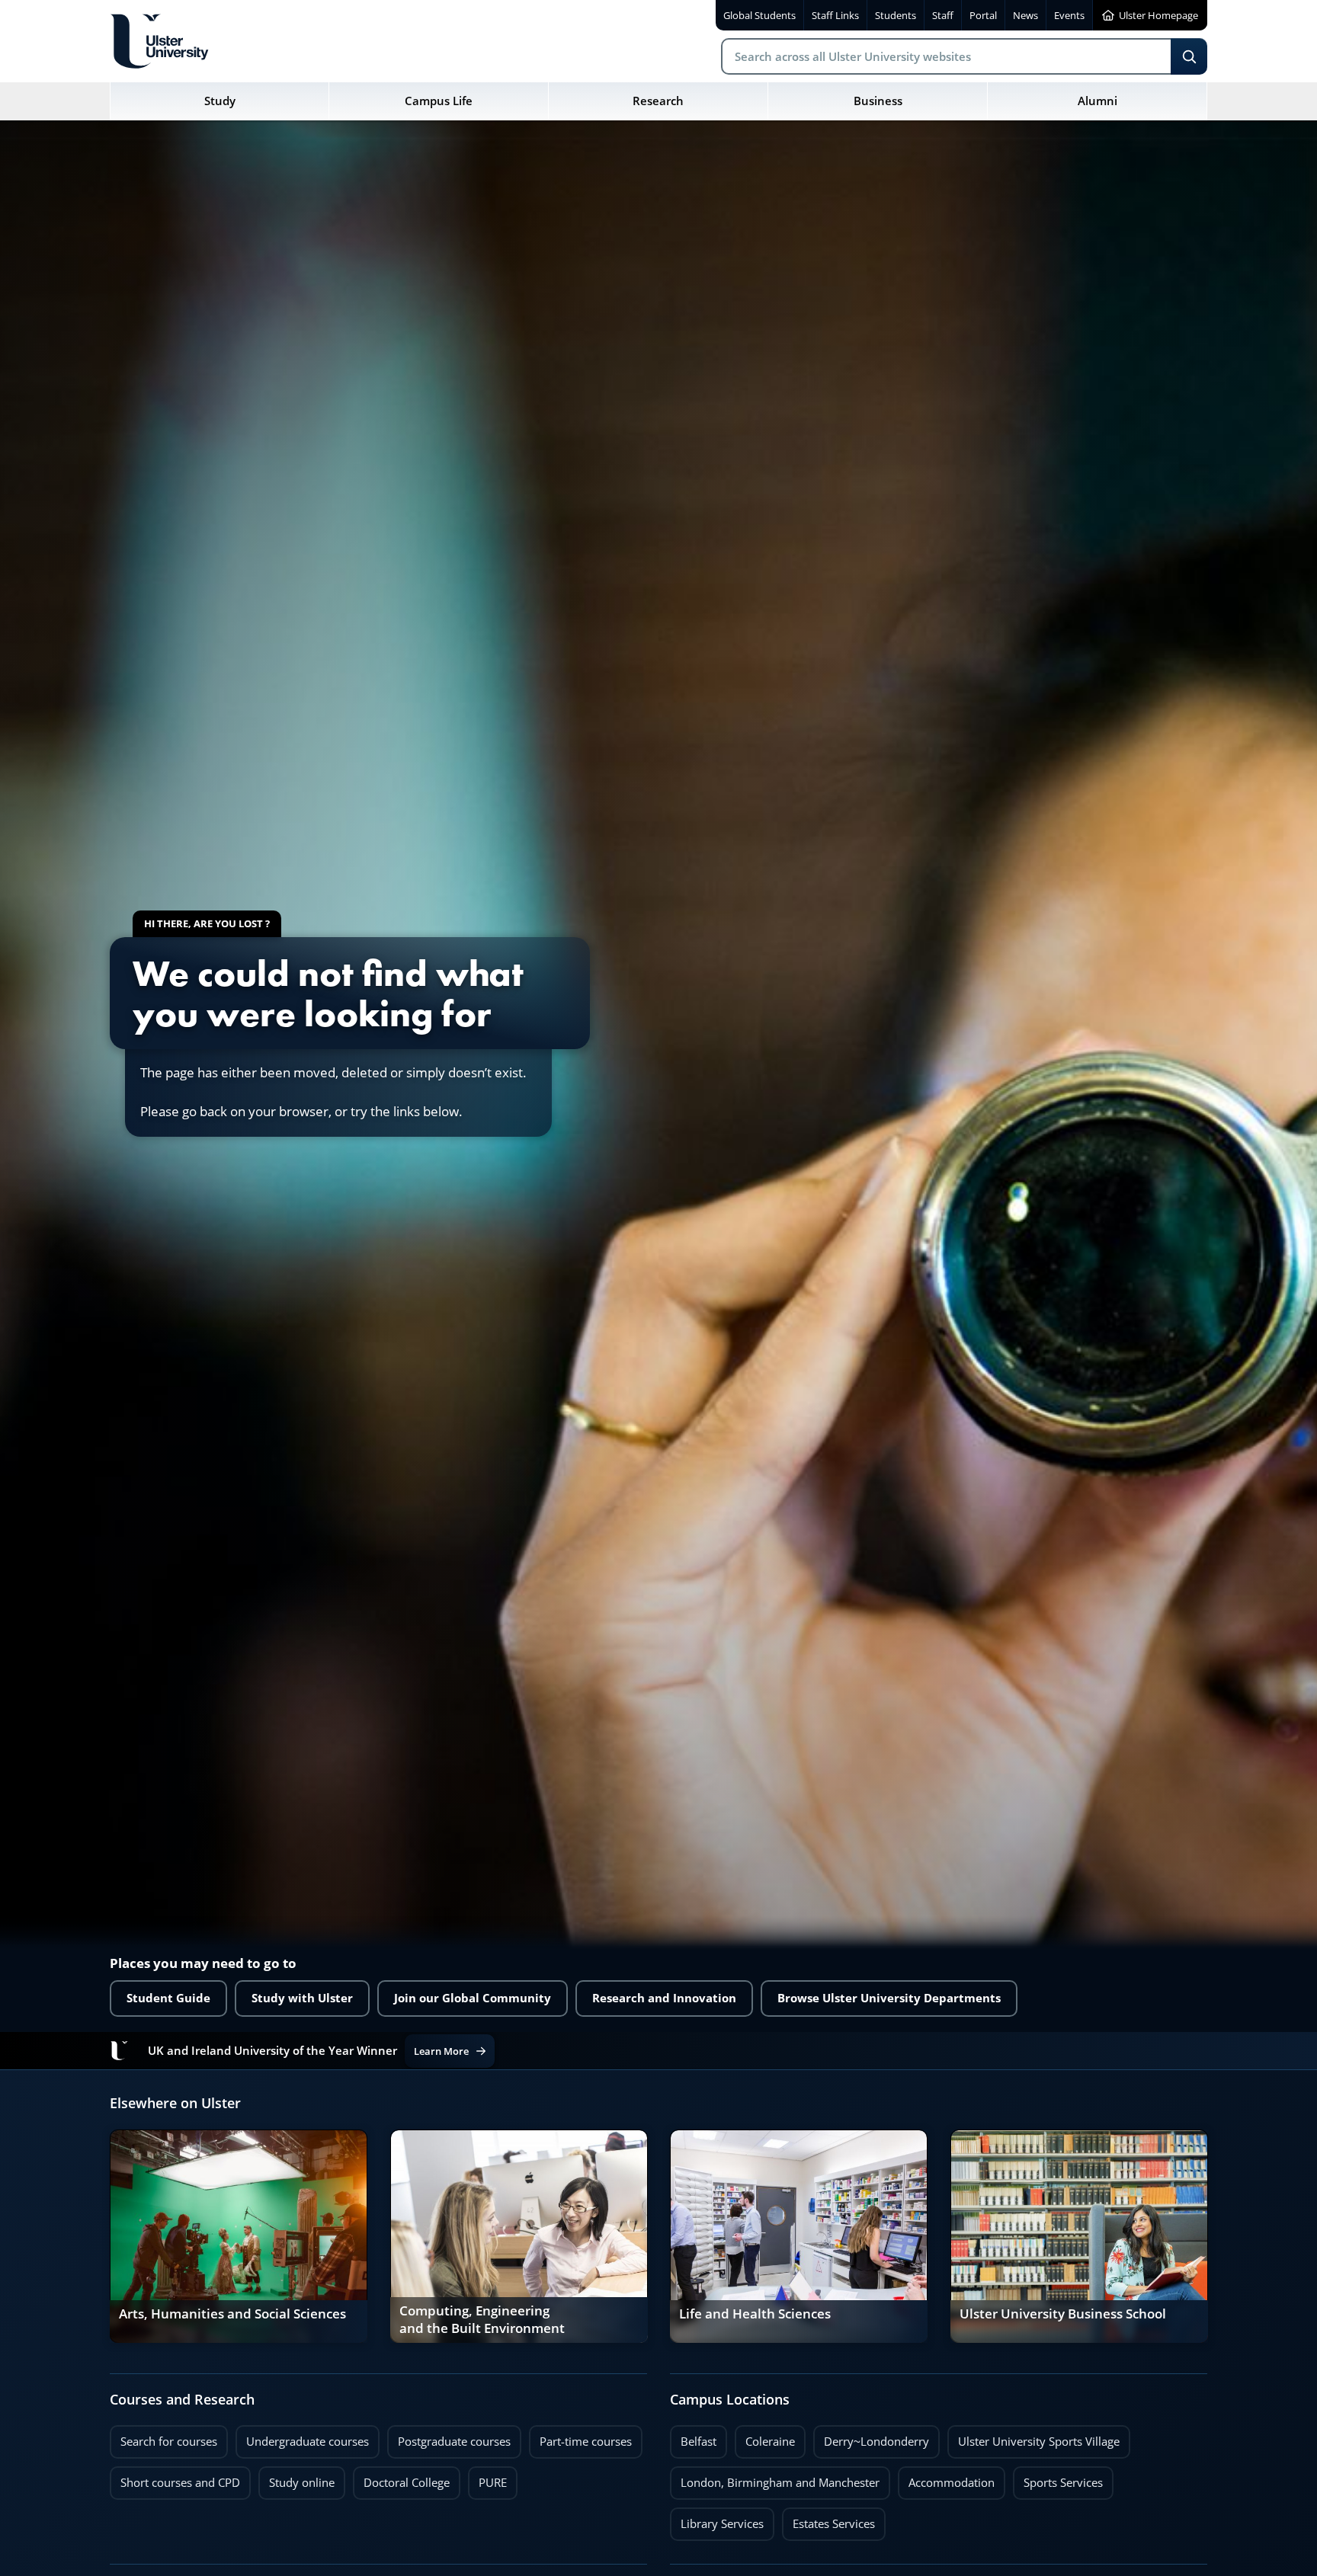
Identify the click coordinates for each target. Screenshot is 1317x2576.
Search (1189, 56)
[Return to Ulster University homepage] (159, 41)
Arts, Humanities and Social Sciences (232, 2314)
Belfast (693, 2437)
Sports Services (1058, 2478)
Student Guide (168, 1998)
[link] (239, 2236)
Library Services (717, 2520)
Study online (296, 2478)
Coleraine (765, 2437)
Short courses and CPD (175, 2478)
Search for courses (169, 2442)
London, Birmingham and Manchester (780, 2483)
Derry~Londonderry (871, 2437)
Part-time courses (580, 2437)
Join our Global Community (473, 1998)
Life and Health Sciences (755, 2314)
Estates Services (828, 2520)
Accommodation (946, 2478)
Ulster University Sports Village (1039, 2442)
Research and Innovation (664, 1998)
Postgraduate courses (449, 2437)
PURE (493, 2483)
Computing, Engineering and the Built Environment (482, 2320)
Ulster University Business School (1063, 2314)
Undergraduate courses (302, 2437)
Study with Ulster (302, 1998)
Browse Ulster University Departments (889, 1998)
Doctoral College (401, 2478)
